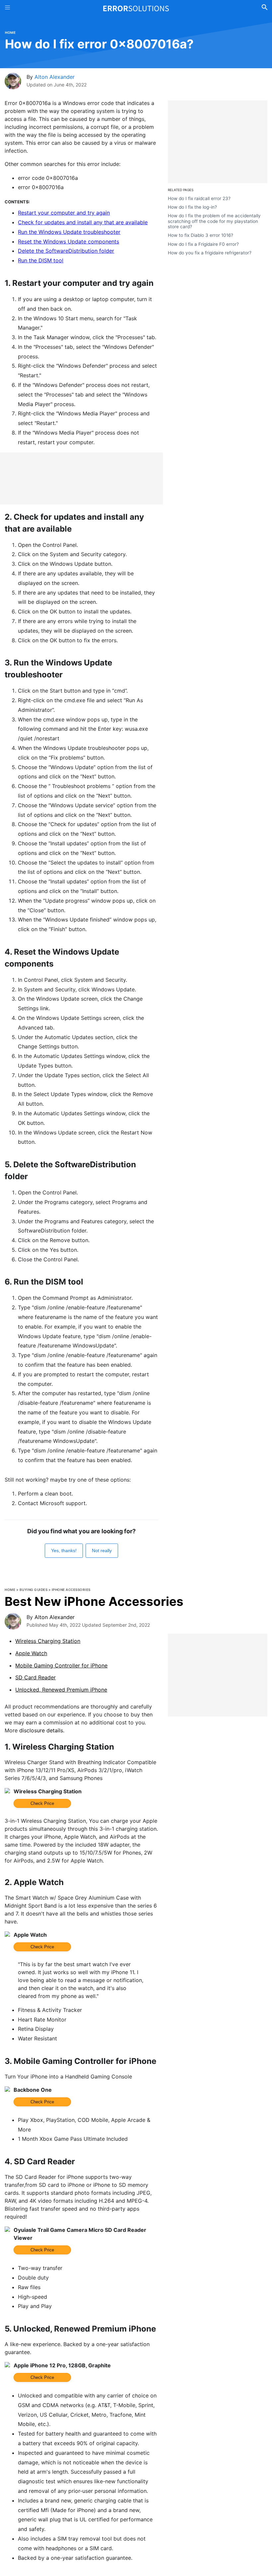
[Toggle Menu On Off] (7, 8)
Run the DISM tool (41, 260)
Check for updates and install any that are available (83, 222)
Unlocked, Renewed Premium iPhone (61, 1690)
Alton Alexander (55, 77)
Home (10, 32)
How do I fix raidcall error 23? (199, 198)
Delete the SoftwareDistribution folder (66, 251)
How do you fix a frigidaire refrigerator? (210, 253)
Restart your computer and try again (64, 213)
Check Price (42, 1803)
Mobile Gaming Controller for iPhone (61, 1665)
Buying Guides (34, 1590)
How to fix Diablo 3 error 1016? (201, 235)
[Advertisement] (81, 478)
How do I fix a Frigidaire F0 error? (203, 244)
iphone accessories (71, 1590)
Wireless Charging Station (48, 1641)
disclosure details (41, 1730)
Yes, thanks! (64, 1551)
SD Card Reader (35, 1677)
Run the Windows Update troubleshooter (69, 232)
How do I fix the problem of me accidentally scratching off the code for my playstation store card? (214, 221)
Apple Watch (31, 1653)
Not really (102, 1551)
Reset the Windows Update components (68, 241)
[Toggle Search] (265, 8)
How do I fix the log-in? (192, 207)
